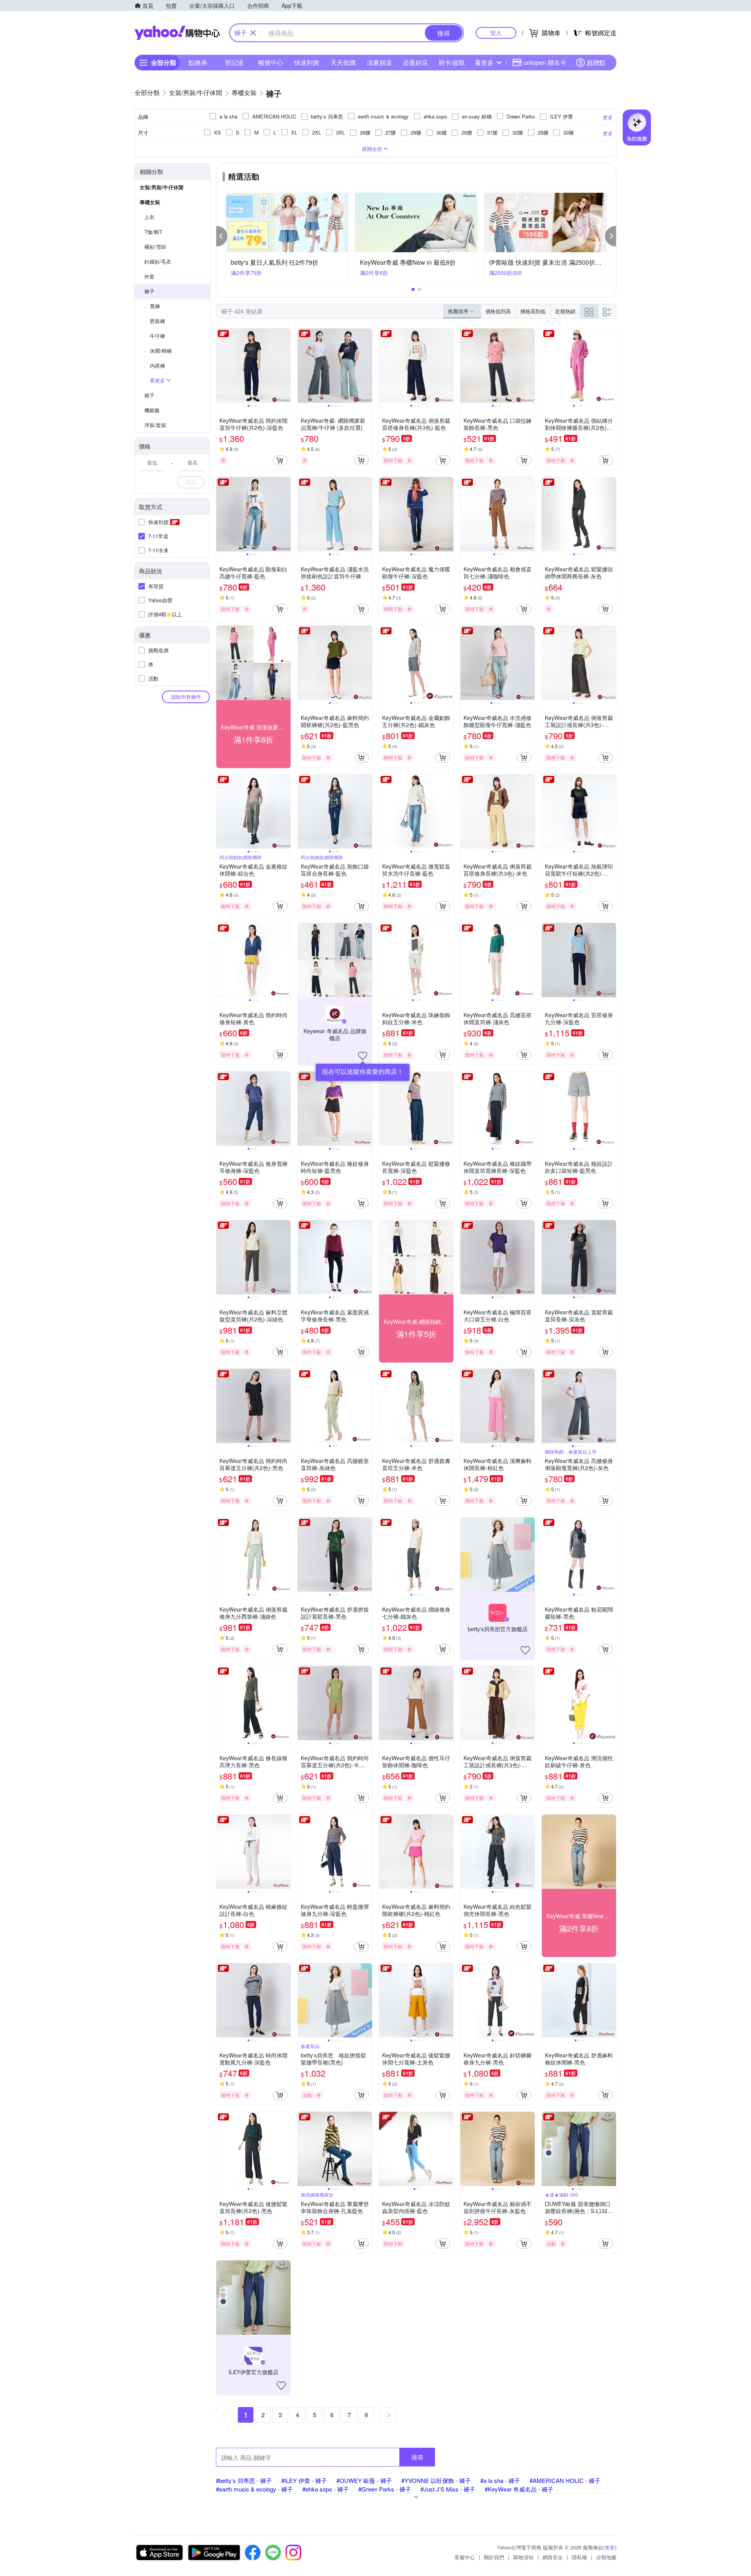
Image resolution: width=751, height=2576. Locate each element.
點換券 (198, 62)
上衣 (149, 217)
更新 (610, 2547)
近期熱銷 (565, 311)
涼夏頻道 (379, 62)
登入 (496, 33)
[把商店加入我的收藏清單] (363, 1056)
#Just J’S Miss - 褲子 (448, 2489)
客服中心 (465, 2557)
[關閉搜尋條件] (253, 33)
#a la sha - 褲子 (500, 2480)
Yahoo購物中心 (177, 33)
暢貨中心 (271, 62)
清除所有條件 (186, 697)
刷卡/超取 (452, 62)
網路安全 (553, 2557)
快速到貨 (307, 62)
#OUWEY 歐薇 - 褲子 (364, 2480)
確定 (191, 482)
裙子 (149, 395)
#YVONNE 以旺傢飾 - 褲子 (436, 2480)
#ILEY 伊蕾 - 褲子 (304, 2480)
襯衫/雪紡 (155, 247)
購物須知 (523, 2557)
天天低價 (343, 62)
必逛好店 (415, 62)
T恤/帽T (153, 232)
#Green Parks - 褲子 (385, 2489)
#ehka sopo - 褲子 (326, 2489)
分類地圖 (606, 2557)
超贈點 (596, 62)
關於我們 (494, 2557)
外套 (149, 276)
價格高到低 (533, 311)
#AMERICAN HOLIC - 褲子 (565, 2480)
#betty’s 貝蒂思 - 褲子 (244, 2480)
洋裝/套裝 (155, 425)
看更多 (484, 62)
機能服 (152, 410)
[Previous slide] (221, 366)
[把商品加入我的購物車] (280, 460)
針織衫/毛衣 (158, 261)
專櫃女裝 (150, 202)
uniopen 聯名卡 (545, 62)
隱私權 (579, 2557)
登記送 (234, 62)
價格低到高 (498, 311)
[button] (222, 236)
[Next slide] (286, 366)
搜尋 (417, 2457)
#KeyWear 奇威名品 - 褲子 (519, 2489)
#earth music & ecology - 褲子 (254, 2489)
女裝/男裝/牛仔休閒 (162, 187)
